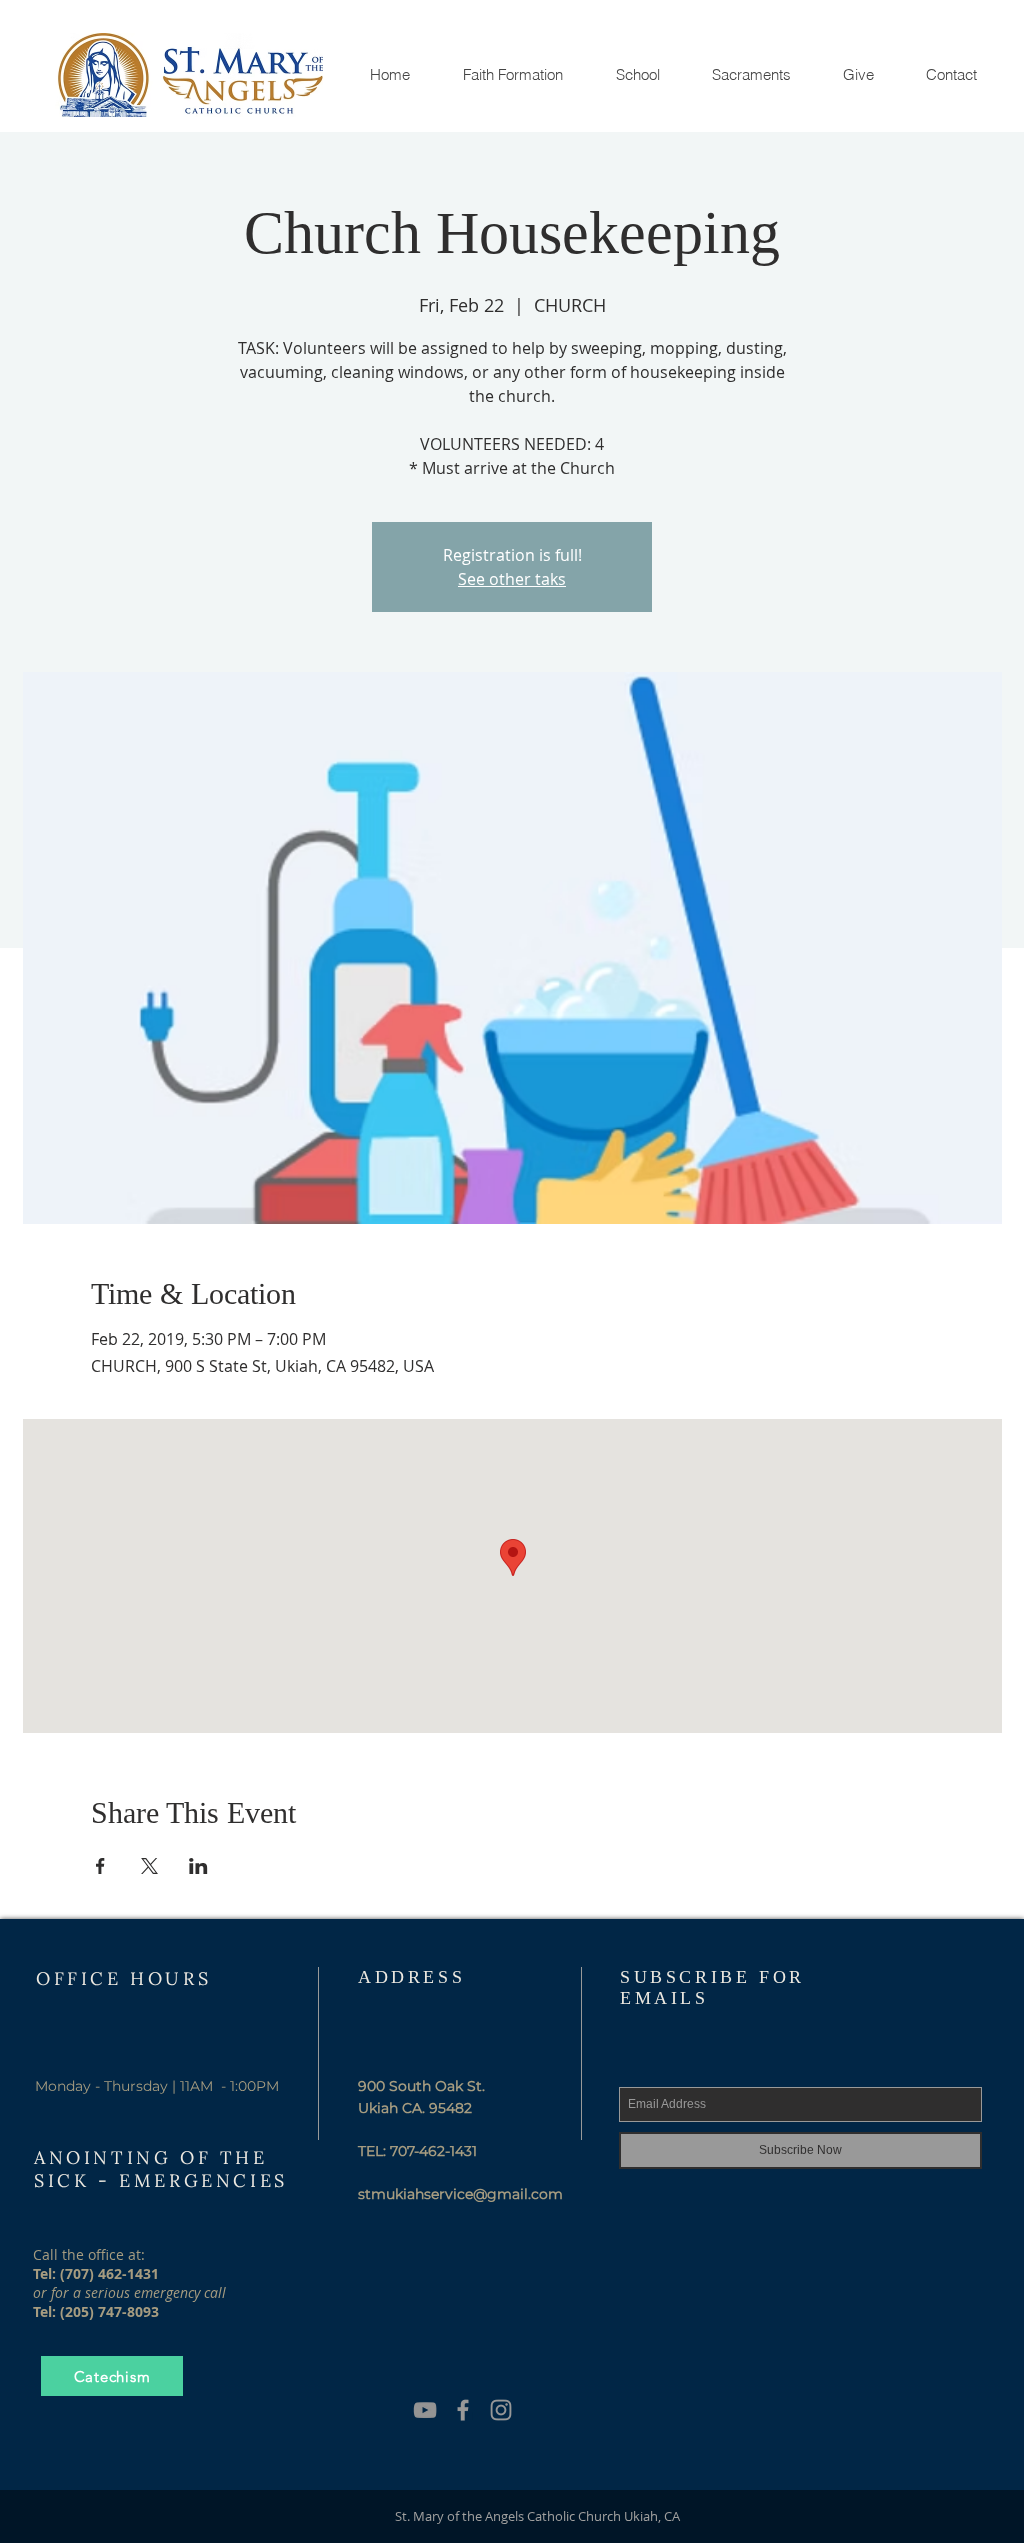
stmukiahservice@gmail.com (460, 2194)
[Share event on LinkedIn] (198, 1866)
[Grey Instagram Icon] (501, 2410)
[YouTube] (425, 2410)
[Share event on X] (149, 1866)
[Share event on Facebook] (100, 1866)
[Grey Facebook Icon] (463, 2410)
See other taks (512, 579)
